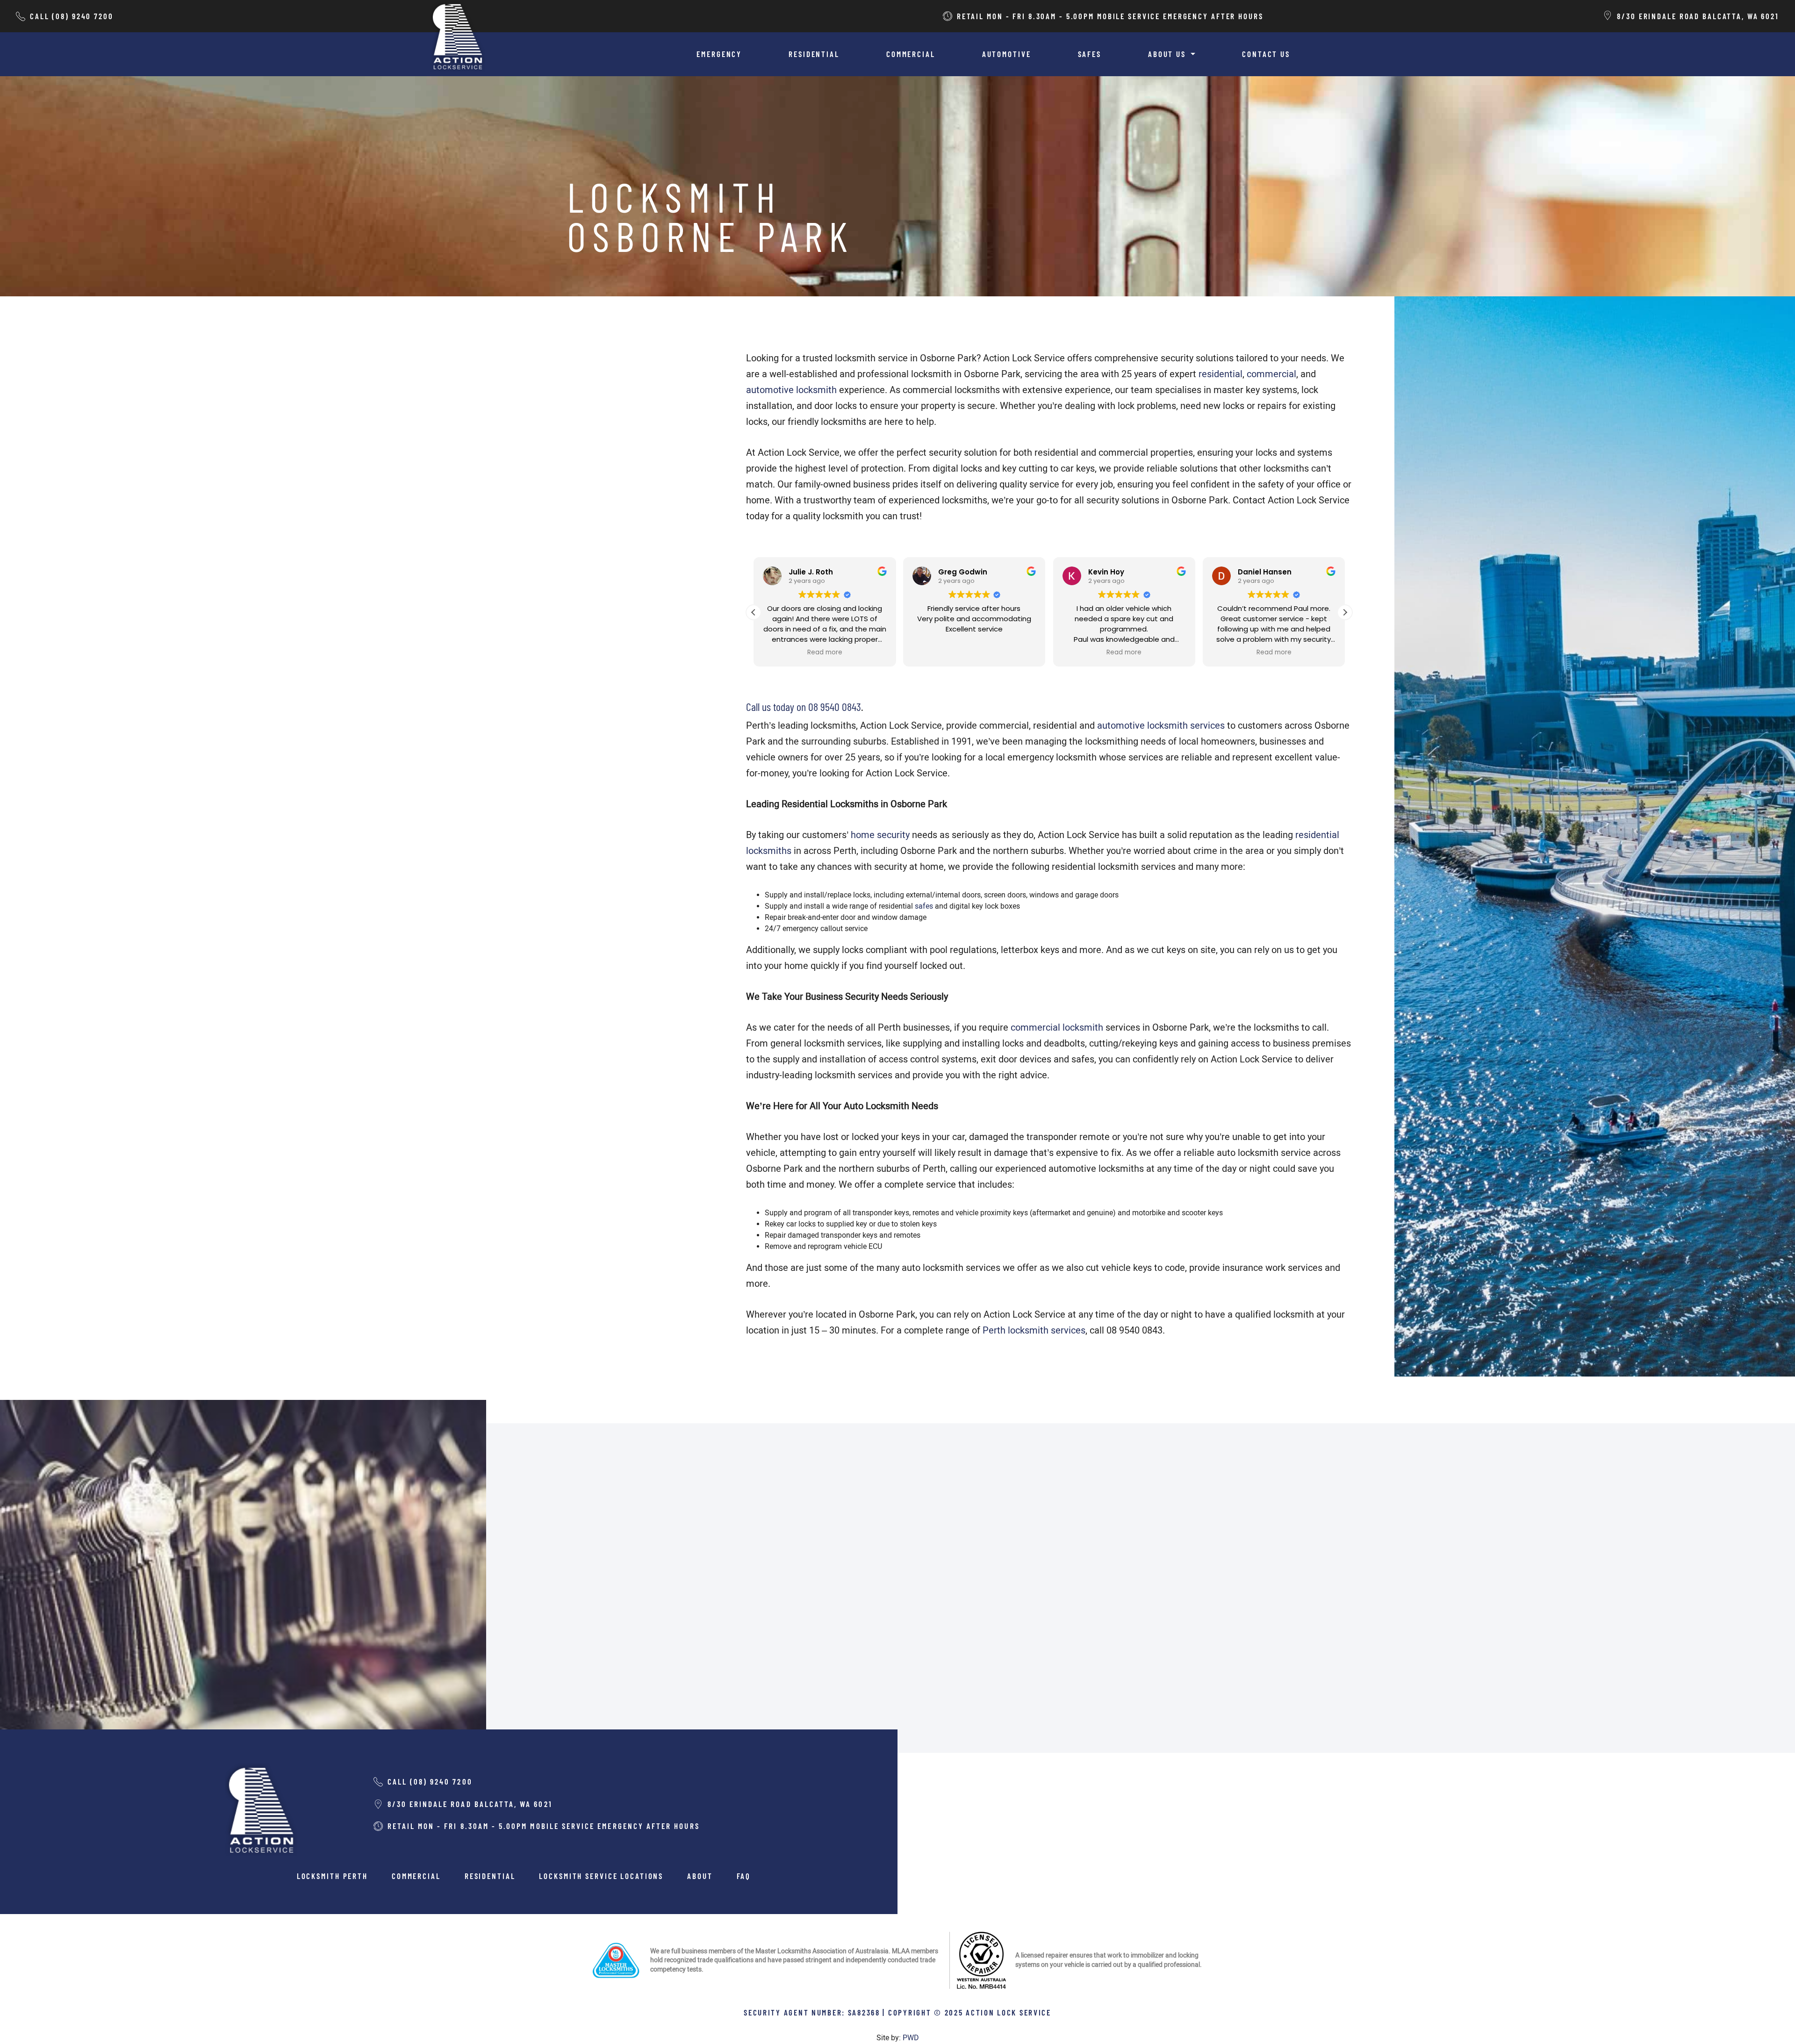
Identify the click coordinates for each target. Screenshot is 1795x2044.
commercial (1271, 374)
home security (880, 835)
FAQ (744, 1876)
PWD (911, 2038)
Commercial (911, 54)
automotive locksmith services (1161, 725)
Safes (1090, 54)
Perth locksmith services (1034, 1330)
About (700, 1876)
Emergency (719, 54)
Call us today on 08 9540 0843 (804, 706)
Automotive (1007, 54)
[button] (1345, 612)
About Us (1168, 54)
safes (924, 906)
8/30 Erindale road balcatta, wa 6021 (1698, 16)
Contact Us (1266, 54)
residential (1221, 374)
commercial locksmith (1057, 1027)
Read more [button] (974, 653)
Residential (814, 54)
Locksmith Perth (332, 1876)
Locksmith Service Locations (601, 1876)
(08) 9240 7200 (83, 16)
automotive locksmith (791, 390)
